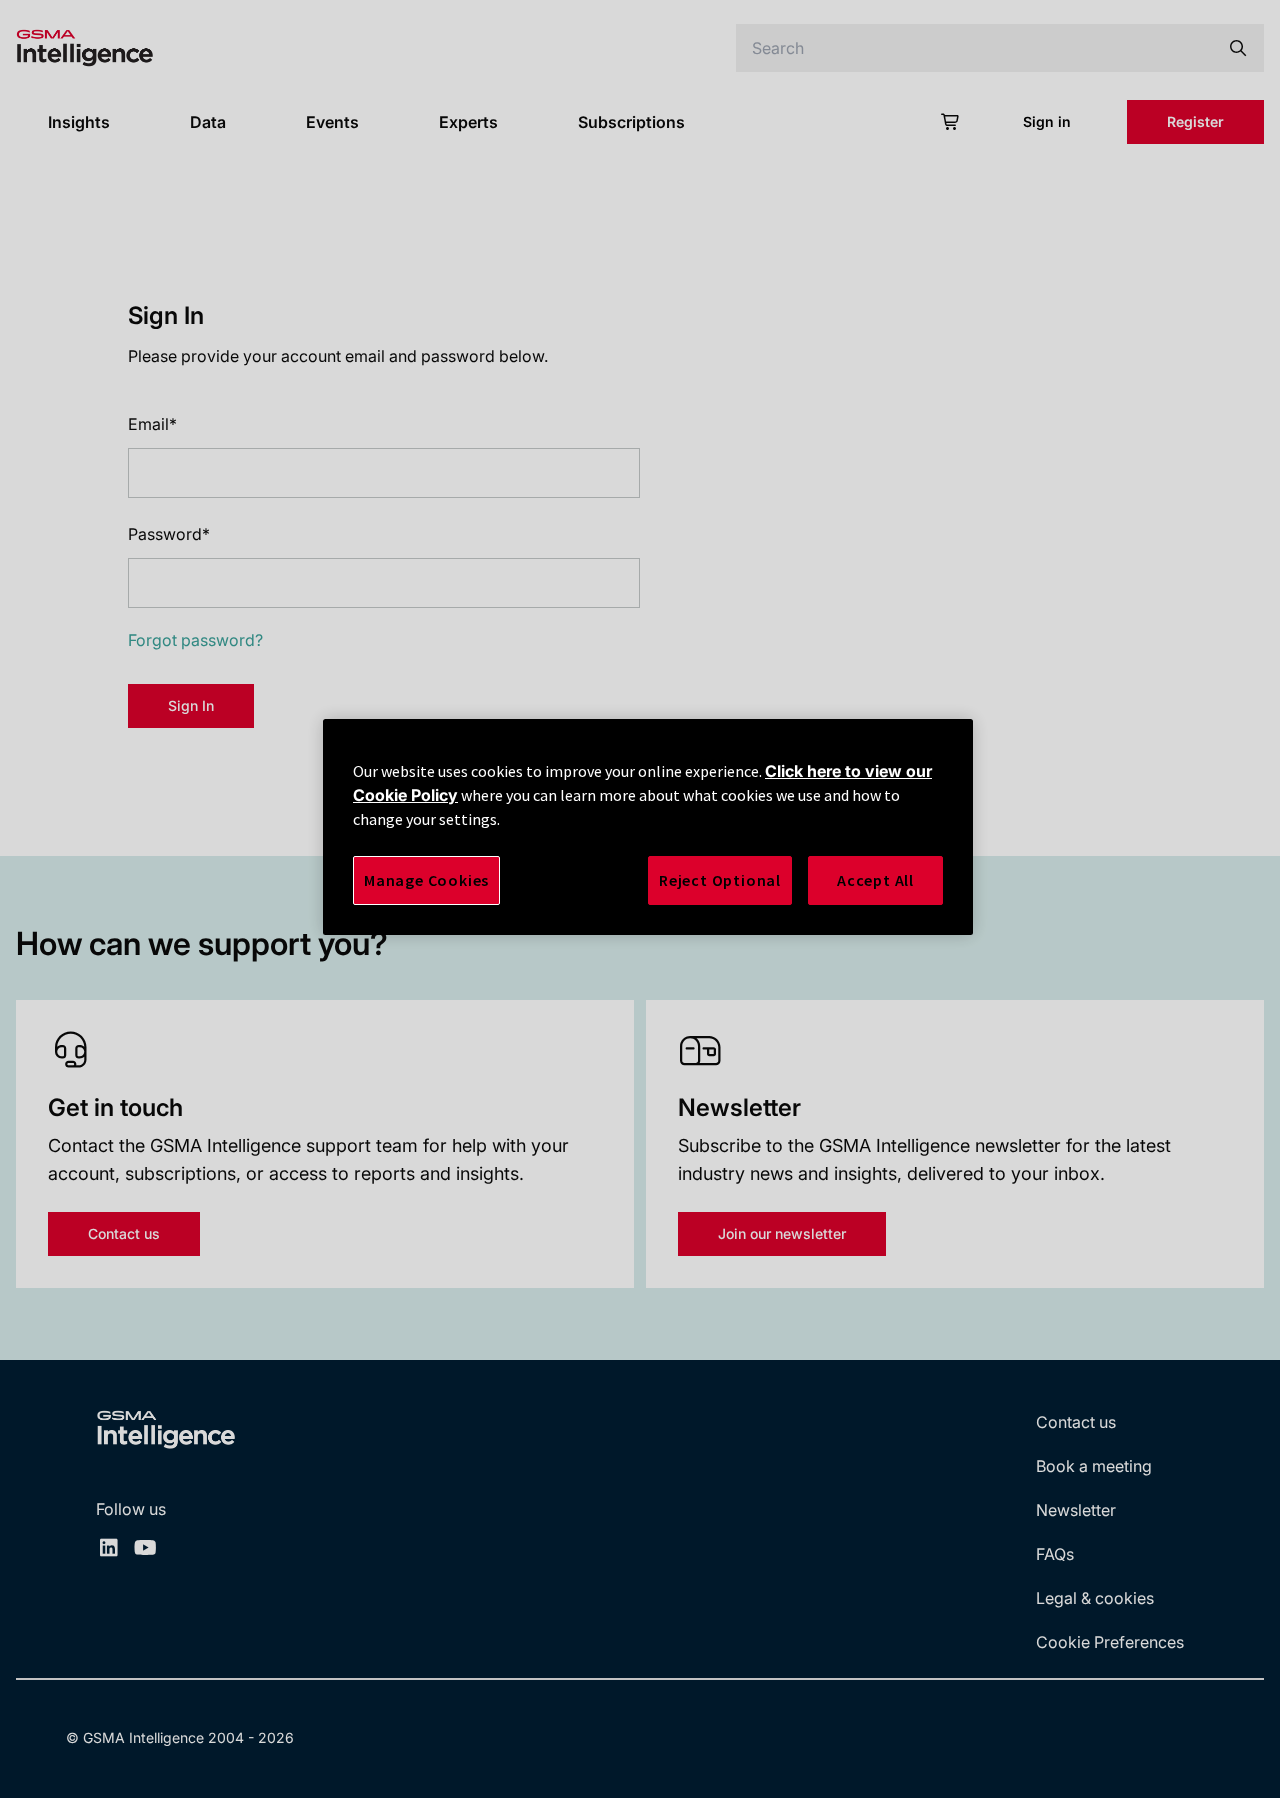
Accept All (875, 880)
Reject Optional (720, 880)
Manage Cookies (426, 880)
